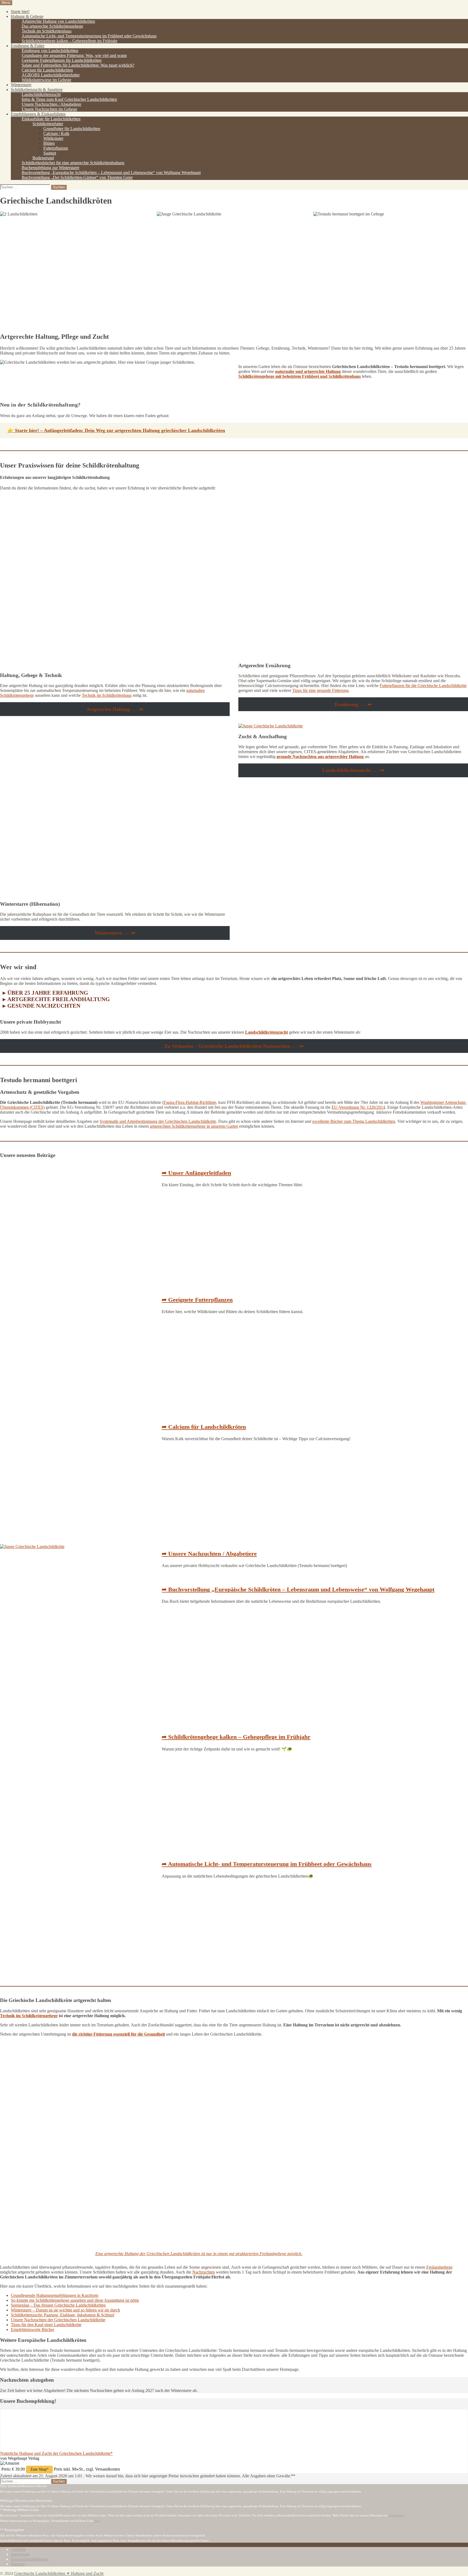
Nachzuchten (204, 2272)
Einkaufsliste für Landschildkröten (51, 119)
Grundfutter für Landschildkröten (72, 129)
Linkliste (18, 2549)
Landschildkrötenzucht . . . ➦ (353, 770)
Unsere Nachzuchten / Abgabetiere (51, 104)
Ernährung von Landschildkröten (50, 51)
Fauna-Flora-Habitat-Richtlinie (190, 1102)
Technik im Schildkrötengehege (29, 2016)
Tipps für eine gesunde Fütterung (320, 690)
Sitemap (18, 2564)
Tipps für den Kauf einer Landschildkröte (46, 2325)
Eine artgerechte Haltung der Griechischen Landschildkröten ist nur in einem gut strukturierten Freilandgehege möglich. (199, 2254)
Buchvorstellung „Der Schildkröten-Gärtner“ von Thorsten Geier (77, 177)
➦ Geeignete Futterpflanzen (197, 1300)
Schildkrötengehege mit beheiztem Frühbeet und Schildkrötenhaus (300, 376)
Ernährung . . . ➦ (353, 704)
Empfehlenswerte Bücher (32, 2330)
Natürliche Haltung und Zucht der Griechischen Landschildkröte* (56, 2453)
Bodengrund (43, 158)
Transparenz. (397, 2516)
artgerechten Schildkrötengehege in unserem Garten (194, 1126)
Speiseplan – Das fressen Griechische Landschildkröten (58, 2305)
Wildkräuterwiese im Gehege (46, 80)
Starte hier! (20, 12)
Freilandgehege (439, 2267)
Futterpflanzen (56, 148)
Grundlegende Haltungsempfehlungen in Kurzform (55, 2295)
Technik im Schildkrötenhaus (47, 31)
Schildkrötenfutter (48, 124)
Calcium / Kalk (56, 133)
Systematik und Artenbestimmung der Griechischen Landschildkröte (158, 1121)
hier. (97, 2521)
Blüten (49, 143)
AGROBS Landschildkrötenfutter (51, 75)
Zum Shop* (39, 2469)
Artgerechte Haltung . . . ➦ (115, 709)
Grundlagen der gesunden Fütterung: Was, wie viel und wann (74, 55)
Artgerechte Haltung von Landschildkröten (58, 21)
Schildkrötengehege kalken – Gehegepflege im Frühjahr (69, 41)
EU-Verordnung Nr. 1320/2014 (358, 1107)
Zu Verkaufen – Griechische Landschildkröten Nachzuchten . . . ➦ (234, 1046)
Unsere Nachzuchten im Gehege (49, 109)
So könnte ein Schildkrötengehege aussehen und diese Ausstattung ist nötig (75, 2300)
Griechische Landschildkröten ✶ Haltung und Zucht (59, 2573)
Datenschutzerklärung (30, 2559)
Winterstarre (21, 85)
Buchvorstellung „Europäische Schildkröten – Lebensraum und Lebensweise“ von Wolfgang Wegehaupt (111, 173)
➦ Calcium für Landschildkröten (204, 1427)
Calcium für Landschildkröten (47, 70)
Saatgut (50, 153)
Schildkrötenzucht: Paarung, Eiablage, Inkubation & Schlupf (63, 2315)
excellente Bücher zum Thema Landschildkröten (354, 1121)
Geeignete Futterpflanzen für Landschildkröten (62, 60)
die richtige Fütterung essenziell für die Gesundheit (118, 2034)
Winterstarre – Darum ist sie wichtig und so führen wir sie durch (65, 2310)
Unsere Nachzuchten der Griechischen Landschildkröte (58, 2320)
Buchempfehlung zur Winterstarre (51, 168)
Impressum (20, 2554)
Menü (6, 3)
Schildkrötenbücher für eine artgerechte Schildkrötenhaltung (73, 163)
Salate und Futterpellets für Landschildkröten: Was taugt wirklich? (78, 65)
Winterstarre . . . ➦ (115, 933)
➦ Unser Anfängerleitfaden (196, 1173)
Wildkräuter (53, 138)
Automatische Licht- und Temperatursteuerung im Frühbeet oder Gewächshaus (89, 36)
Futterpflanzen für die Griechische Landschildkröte (423, 686)
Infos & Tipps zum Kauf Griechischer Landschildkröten (69, 99)
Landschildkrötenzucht (41, 94)
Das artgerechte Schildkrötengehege (52, 26)
